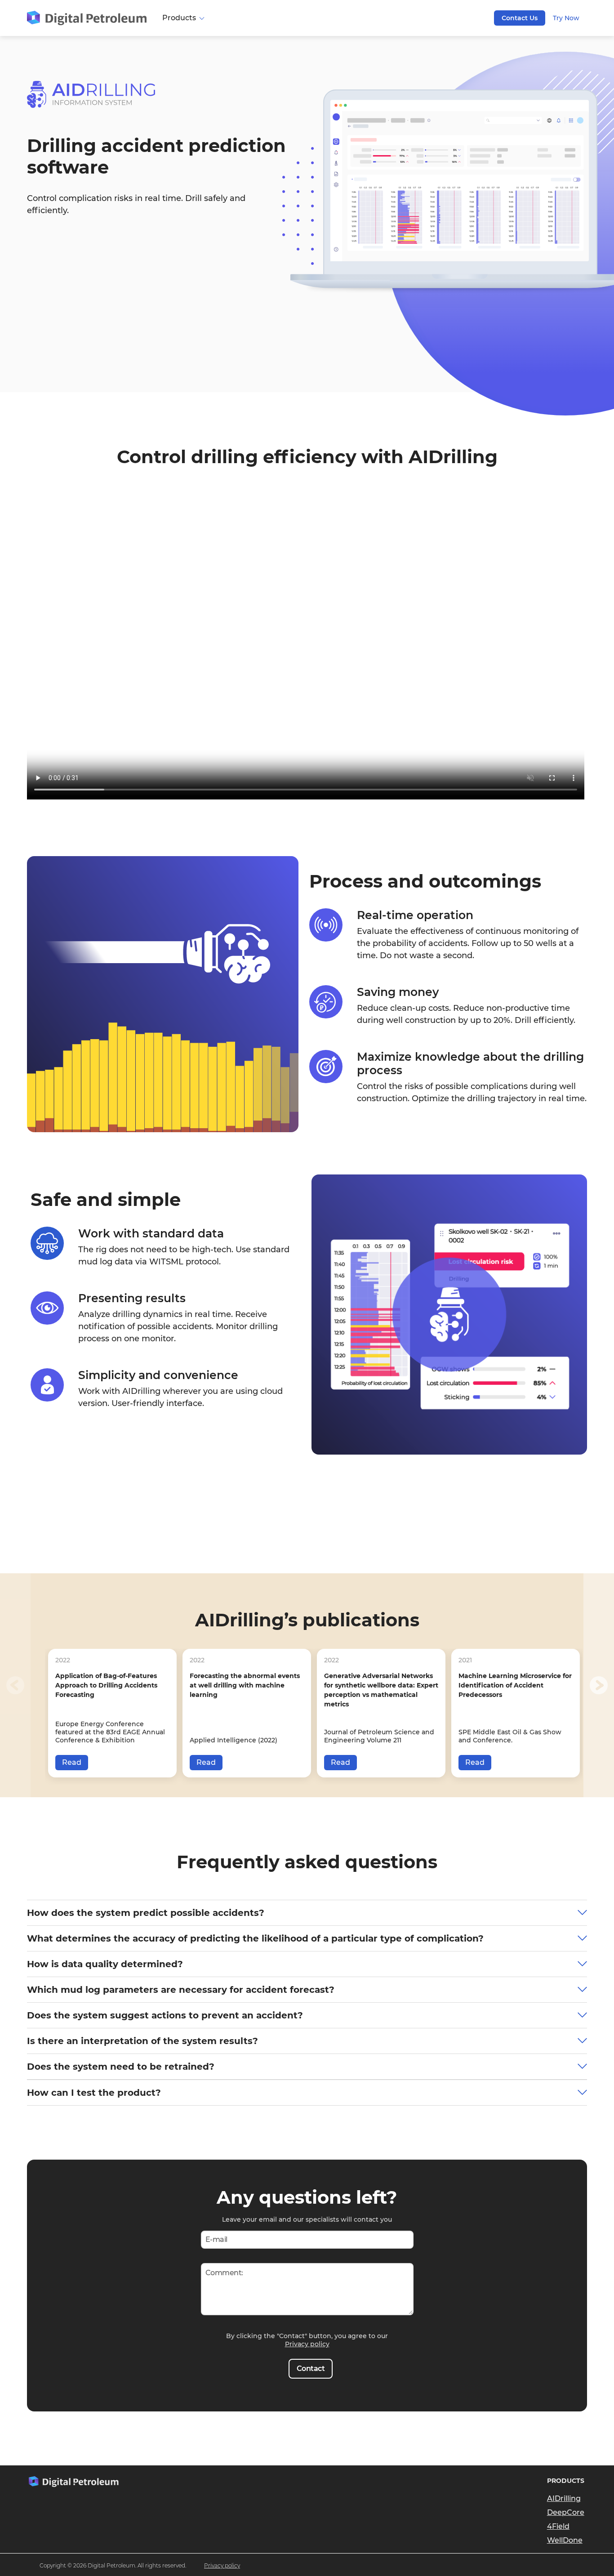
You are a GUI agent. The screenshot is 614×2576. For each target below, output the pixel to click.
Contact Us (520, 18)
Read (72, 1762)
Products (180, 18)
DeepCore (566, 2512)
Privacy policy (307, 2344)
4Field (558, 2526)
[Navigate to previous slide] (15, 1685)
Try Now (566, 18)
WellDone (565, 2540)
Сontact (311, 2368)
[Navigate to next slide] (599, 1685)
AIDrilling (564, 2498)
